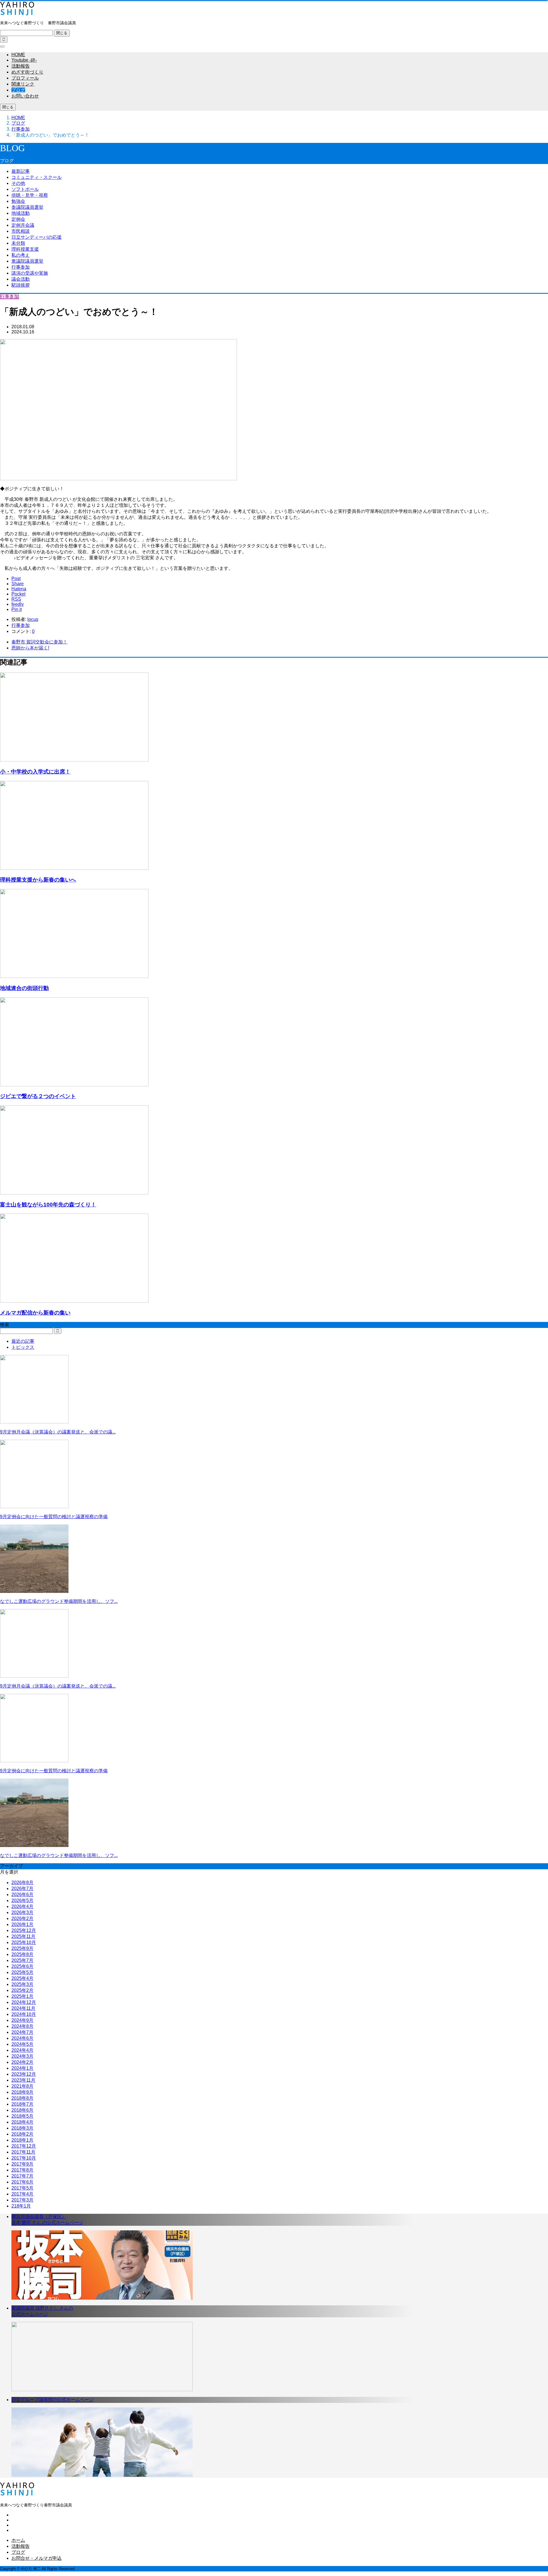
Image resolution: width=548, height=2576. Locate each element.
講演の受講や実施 (30, 273)
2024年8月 (22, 2026)
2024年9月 (22, 2020)
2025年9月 (22, 1948)
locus (33, 619)
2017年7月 (22, 2176)
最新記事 (21, 171)
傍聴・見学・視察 (30, 195)
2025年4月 (22, 1978)
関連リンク (23, 84)
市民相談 (21, 231)
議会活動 (21, 279)
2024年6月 (22, 2038)
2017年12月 (24, 2146)
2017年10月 (24, 2158)
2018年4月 (22, 2122)
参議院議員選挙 (27, 207)
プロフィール (25, 78)
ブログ (18, 90)
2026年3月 (22, 1912)
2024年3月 (22, 2056)
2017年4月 (22, 2194)
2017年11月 (23, 2152)
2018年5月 (22, 2116)
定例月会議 (23, 225)
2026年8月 (22, 1883)
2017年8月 (22, 2170)
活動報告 (21, 66)
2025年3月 (22, 1984)
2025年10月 (24, 1942)
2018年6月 (22, 2110)
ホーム (18, 2540)
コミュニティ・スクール (37, 177)
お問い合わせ (25, 96)
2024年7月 (22, 2032)
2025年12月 (24, 1930)
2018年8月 (22, 2098)
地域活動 (21, 213)
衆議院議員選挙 (27, 261)
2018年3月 (22, 2128)
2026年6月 (22, 1894)
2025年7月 (22, 1960)
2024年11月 (23, 2008)
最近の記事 (23, 1341)
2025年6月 (22, 1966)
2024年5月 (22, 2044)
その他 (18, 183)
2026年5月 (22, 1900)
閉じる (62, 33)
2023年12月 (24, 2074)
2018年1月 (22, 2140)
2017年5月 (22, 2188)
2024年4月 (22, 2050)
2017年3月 (22, 2200)
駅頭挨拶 (21, 285)
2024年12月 (24, 2002)
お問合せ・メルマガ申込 (37, 2558)
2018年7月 (22, 2104)
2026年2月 (22, 1918)
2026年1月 (22, 1924)
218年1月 (21, 2206)
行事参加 (21, 267)
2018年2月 (22, 2134)
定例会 (18, 219)
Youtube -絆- (24, 60)
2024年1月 (22, 2068)
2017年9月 (22, 2164)
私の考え (21, 255)
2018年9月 (22, 2092)
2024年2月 (22, 2062)
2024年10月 (24, 2014)
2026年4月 (22, 1906)
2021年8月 (22, 2086)
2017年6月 (22, 2182)
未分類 (18, 243)
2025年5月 (22, 1972)
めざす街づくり (27, 72)
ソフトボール (25, 189)
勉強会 (18, 201)
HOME (18, 55)
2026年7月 (22, 1889)
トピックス (23, 1347)
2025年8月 (22, 1954)
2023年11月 (23, 2080)
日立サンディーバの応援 (37, 237)
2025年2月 (22, 1990)
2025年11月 (23, 1936)
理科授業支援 (25, 249)
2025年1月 (22, 1996)
